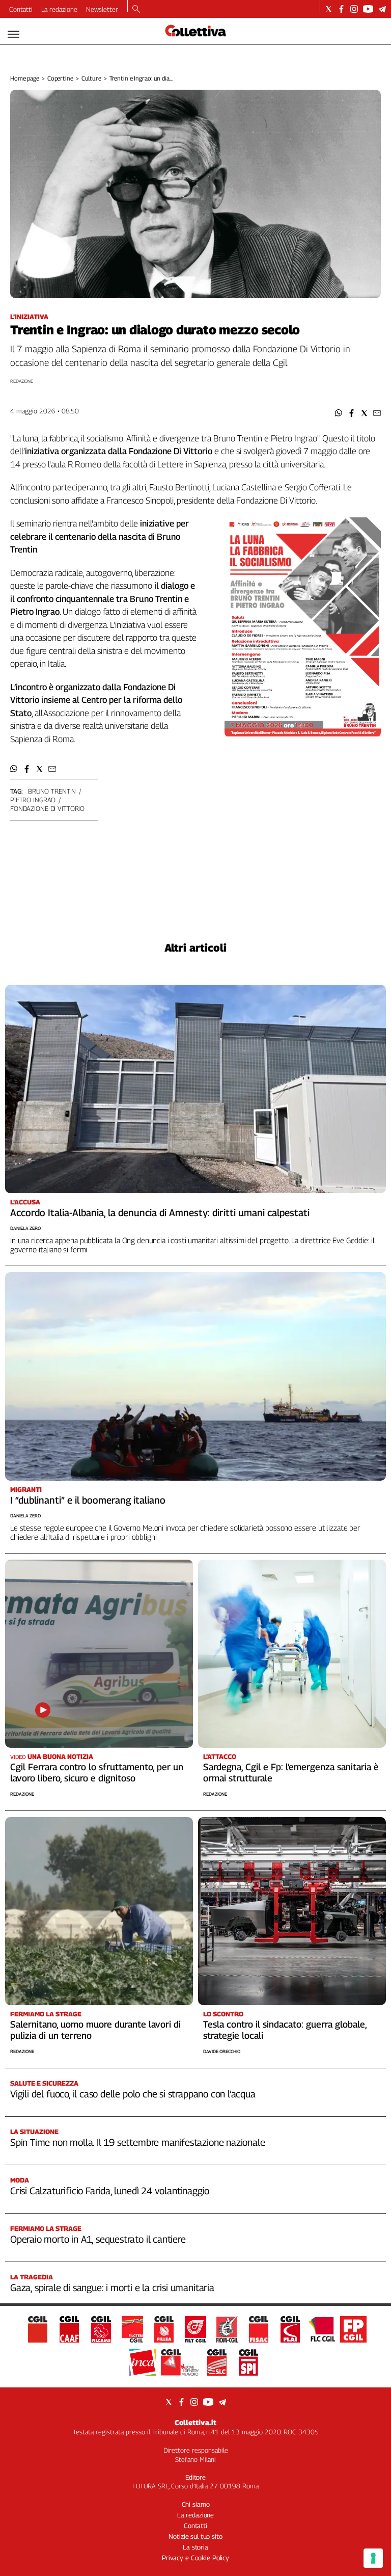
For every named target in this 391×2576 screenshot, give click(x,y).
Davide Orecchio (222, 2051)
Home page (25, 78)
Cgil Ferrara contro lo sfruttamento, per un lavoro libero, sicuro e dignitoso (97, 1772)
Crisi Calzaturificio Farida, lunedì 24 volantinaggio (110, 2191)
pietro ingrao (33, 800)
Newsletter (102, 9)
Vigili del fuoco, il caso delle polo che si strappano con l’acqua (133, 2094)
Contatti (21, 9)
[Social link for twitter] (329, 9)
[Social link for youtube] (368, 9)
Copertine (60, 78)
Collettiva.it (195, 2422)
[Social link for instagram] (354, 9)
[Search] (136, 10)
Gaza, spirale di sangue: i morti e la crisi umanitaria (112, 2288)
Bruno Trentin (52, 791)
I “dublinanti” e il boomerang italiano (88, 1500)
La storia (195, 2547)
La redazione (59, 9)
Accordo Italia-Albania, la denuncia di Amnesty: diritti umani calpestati (160, 1213)
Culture (91, 78)
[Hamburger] (13, 34)
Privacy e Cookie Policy (195, 2558)
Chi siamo (196, 2504)
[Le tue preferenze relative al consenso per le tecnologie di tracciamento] (373, 2558)
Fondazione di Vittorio (47, 808)
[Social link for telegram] (382, 9)
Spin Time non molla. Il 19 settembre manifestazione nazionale (137, 2142)
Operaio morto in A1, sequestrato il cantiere (98, 2239)
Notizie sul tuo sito (195, 2536)
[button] (339, 413)
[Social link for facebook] (341, 9)
